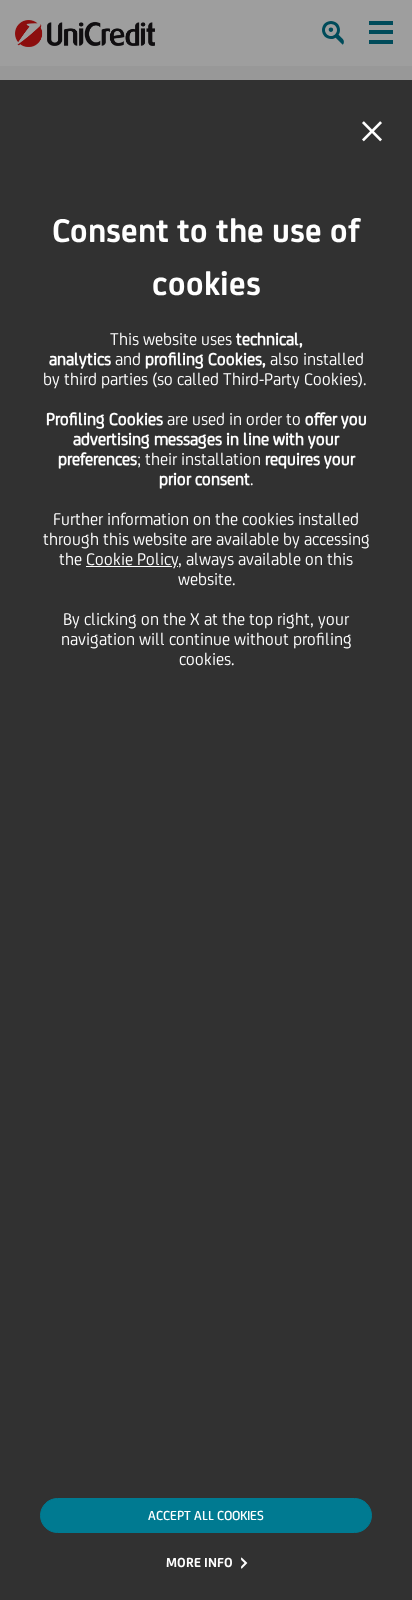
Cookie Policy (132, 559)
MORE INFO (199, 1562)
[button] (372, 132)
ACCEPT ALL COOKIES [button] (206, 1515)
